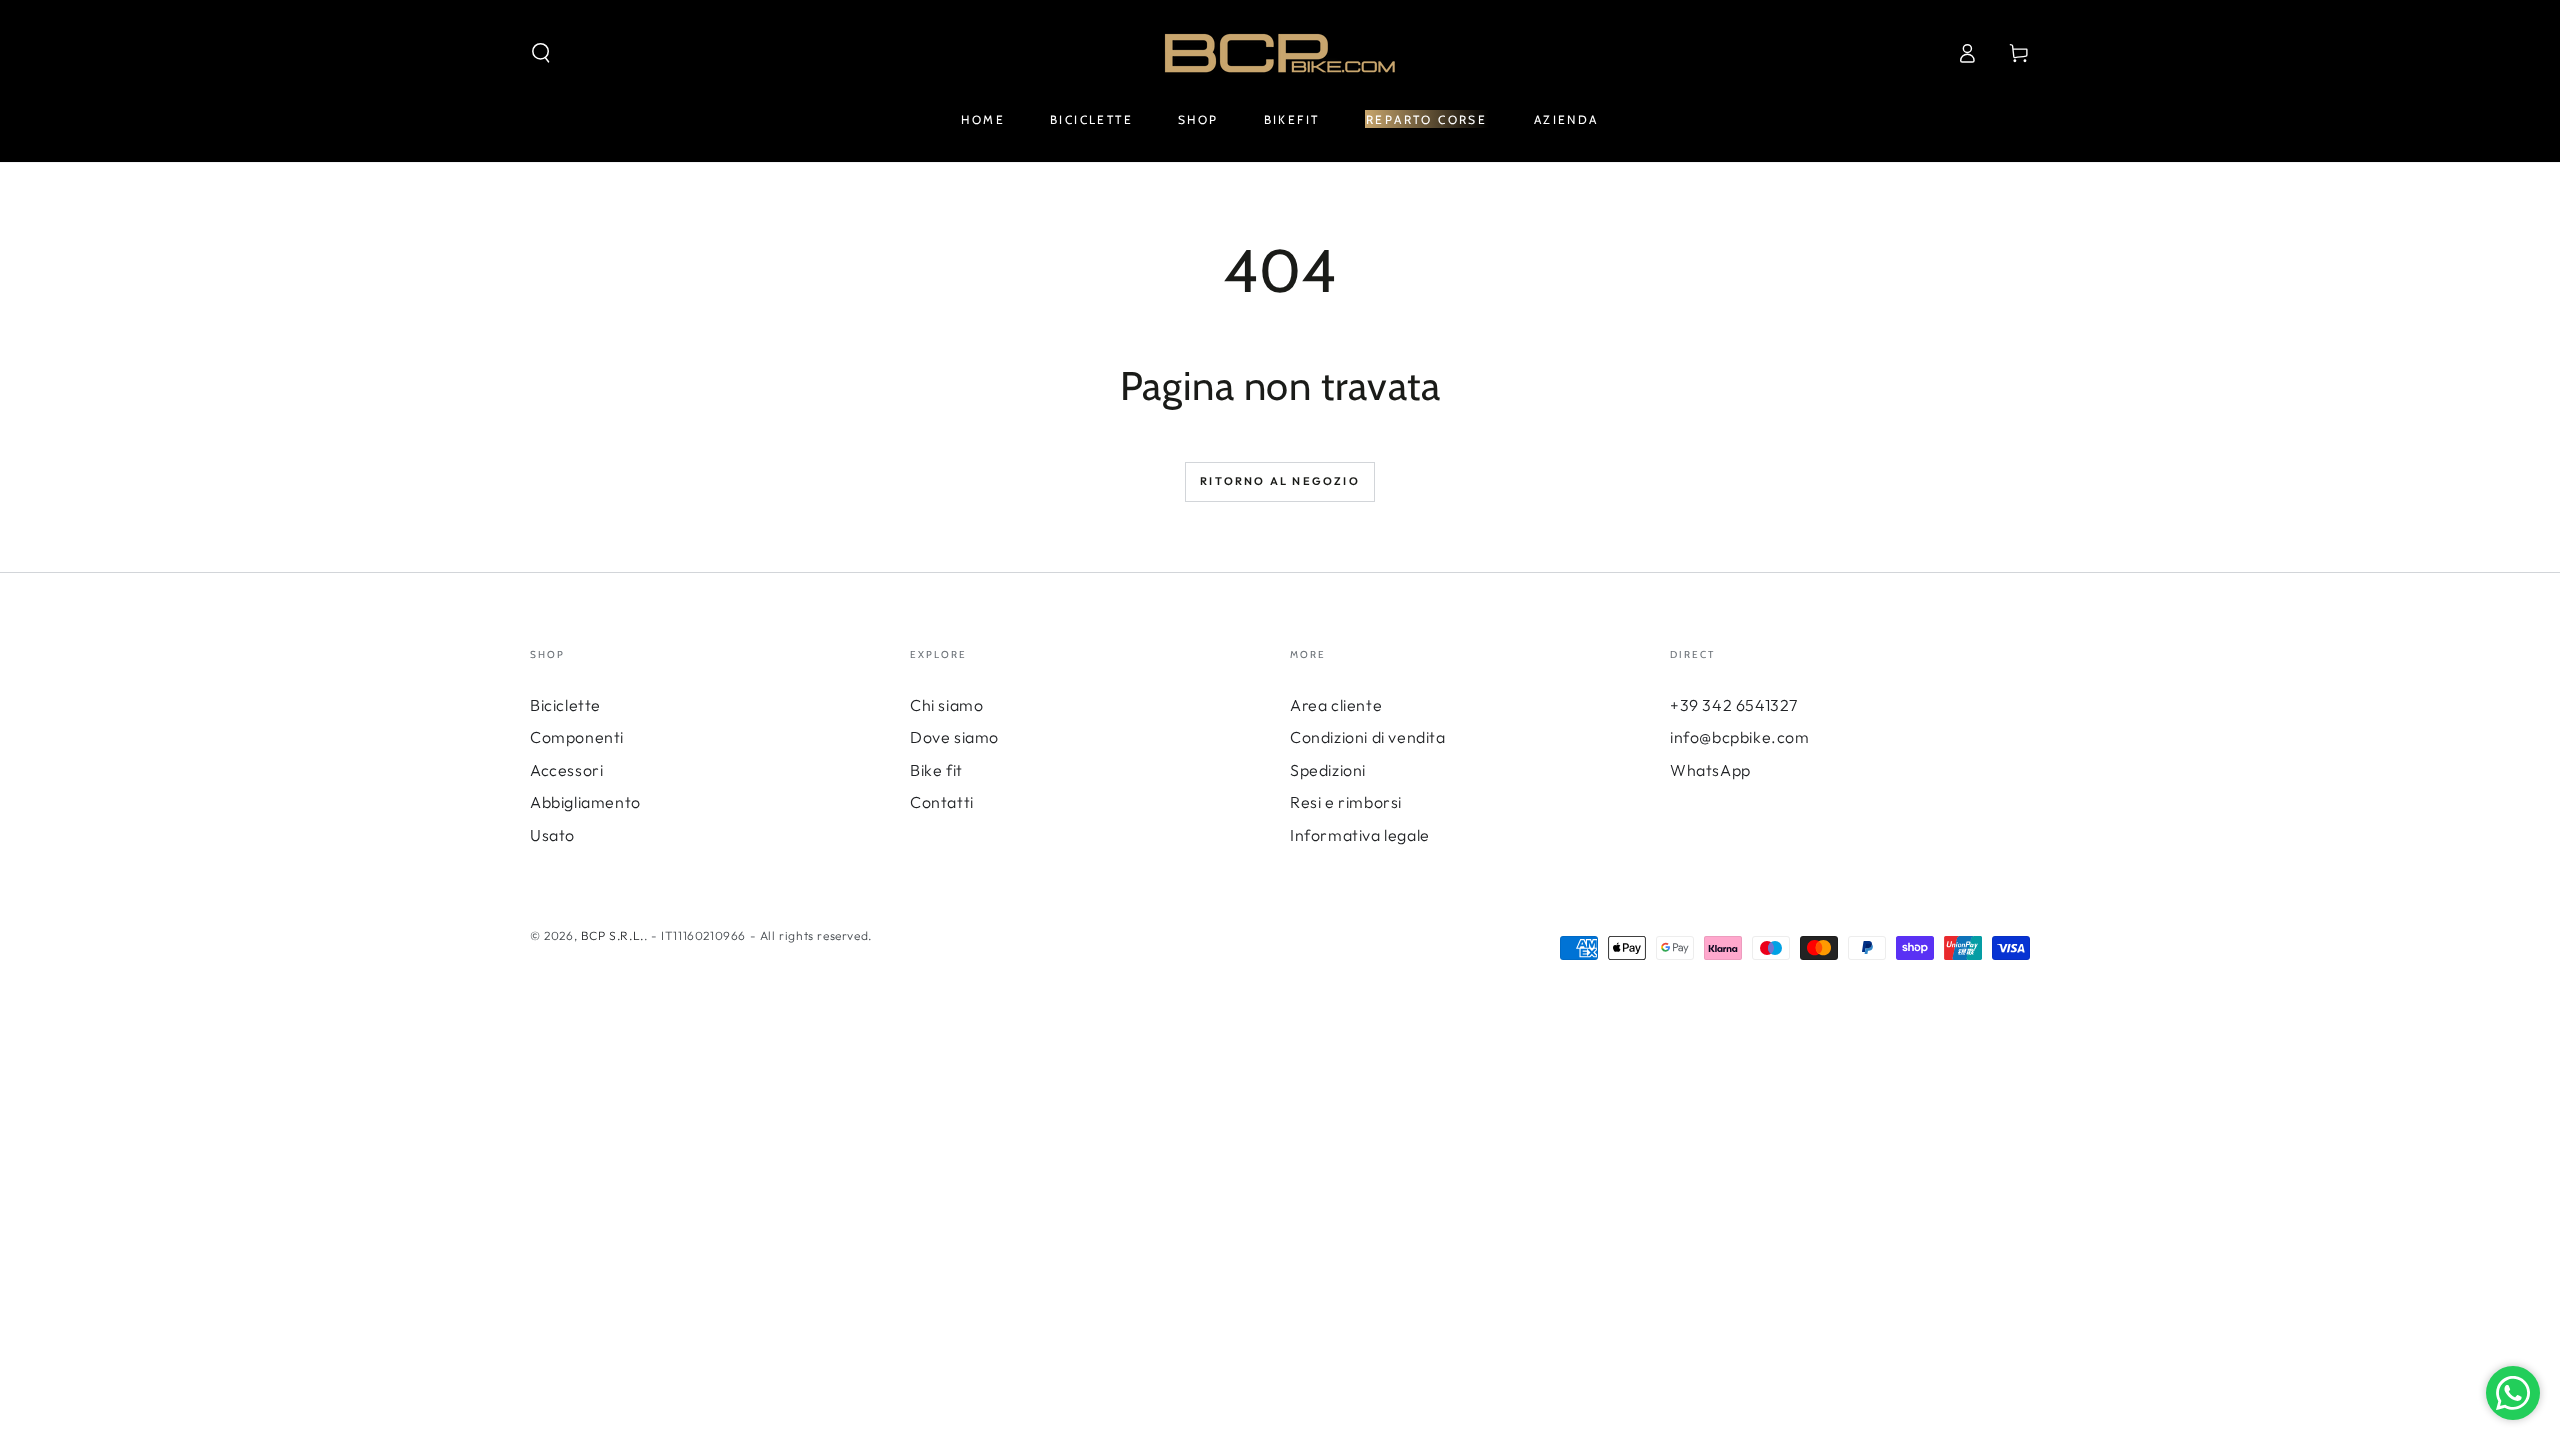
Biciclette (565, 705)
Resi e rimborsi (1346, 802)
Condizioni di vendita (1368, 737)
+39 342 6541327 (1734, 705)
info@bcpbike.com (1740, 737)
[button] (541, 53)
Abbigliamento (585, 802)
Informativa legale (1360, 835)
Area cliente (1336, 705)
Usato (552, 835)
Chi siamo (946, 705)
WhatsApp (1710, 770)
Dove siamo (954, 737)
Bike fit (936, 770)
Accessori (566, 770)
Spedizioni (1328, 770)
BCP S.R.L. (612, 935)
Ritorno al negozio (1280, 481)
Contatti (942, 802)
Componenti (577, 737)
